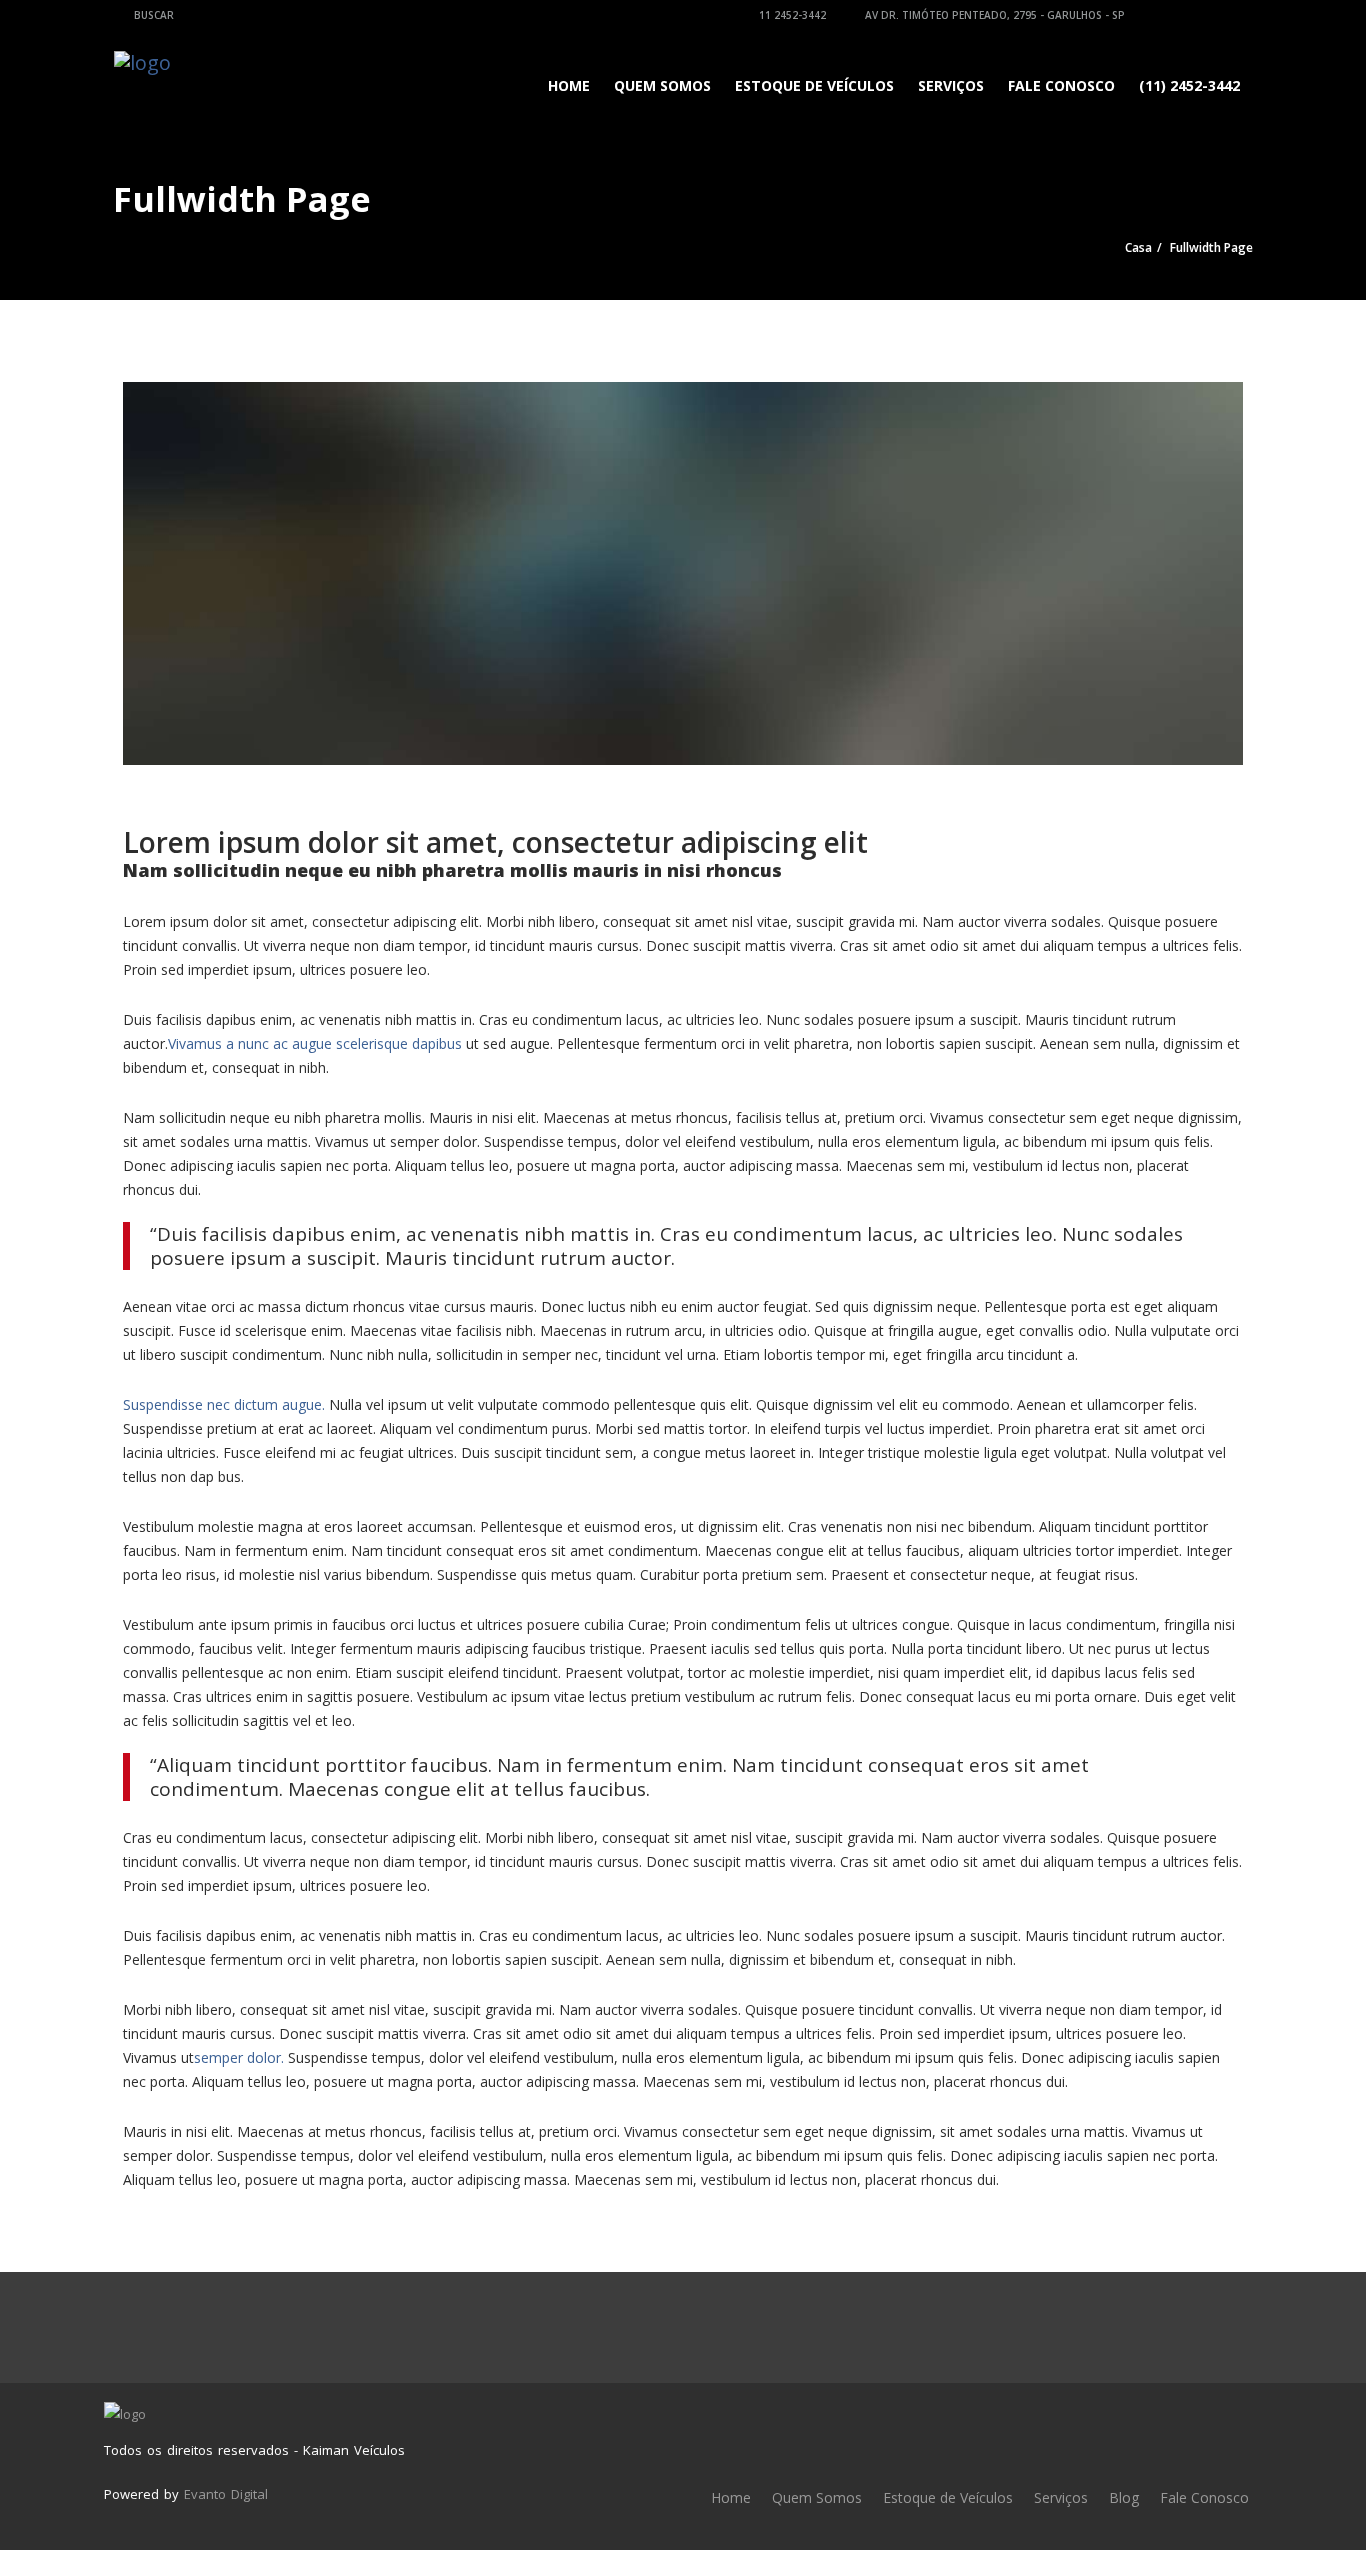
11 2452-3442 (791, 15)
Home (569, 85)
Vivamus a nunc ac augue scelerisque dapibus (315, 1043)
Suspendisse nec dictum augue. (224, 1404)
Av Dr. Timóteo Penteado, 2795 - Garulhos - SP (993, 15)
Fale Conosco (1061, 85)
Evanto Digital (226, 2494)
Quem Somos (662, 85)
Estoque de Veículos (814, 85)
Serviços (951, 85)
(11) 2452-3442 (1189, 85)
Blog (1124, 2497)
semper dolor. (239, 2057)
